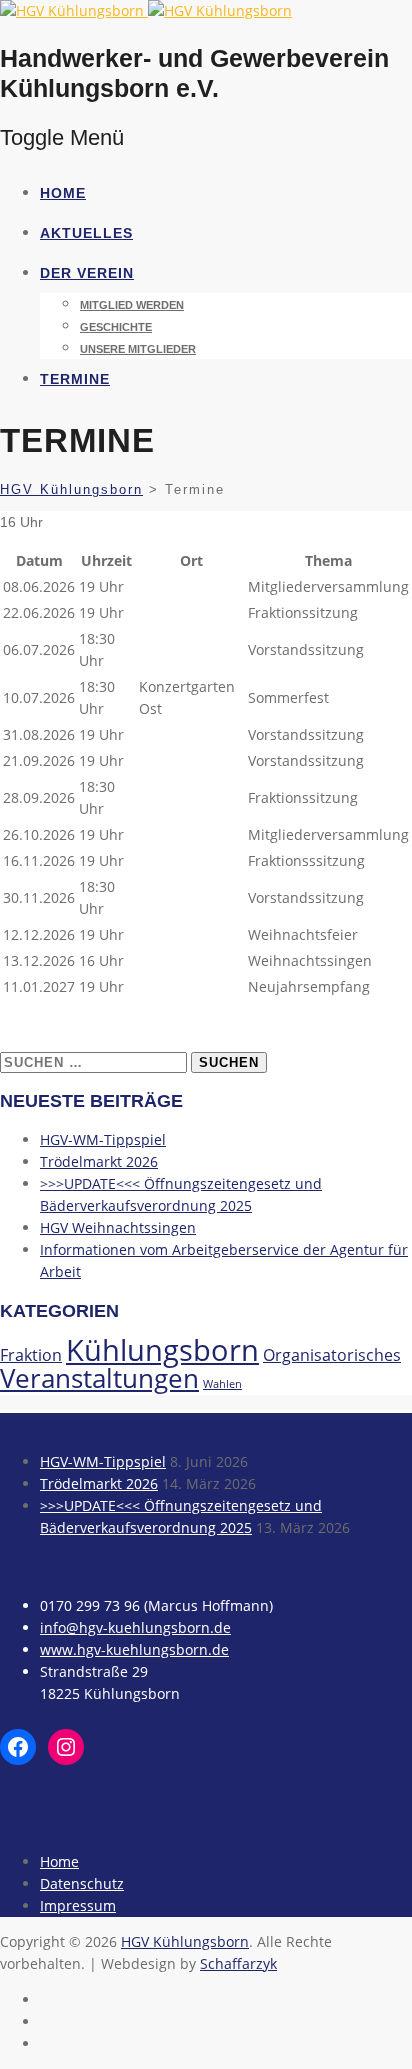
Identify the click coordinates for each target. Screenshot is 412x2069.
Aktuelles (86, 233)
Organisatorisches (332, 1355)
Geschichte (116, 327)
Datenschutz (82, 1883)
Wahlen (222, 1384)
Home (63, 193)
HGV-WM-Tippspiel (103, 1139)
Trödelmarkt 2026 (99, 1161)
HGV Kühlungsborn (185, 1941)
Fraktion (31, 1355)
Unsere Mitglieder (138, 349)
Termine (75, 379)
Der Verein (87, 273)
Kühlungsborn (162, 1350)
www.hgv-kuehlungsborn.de (134, 1649)
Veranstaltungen (99, 1378)
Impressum (78, 1905)
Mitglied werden (132, 305)
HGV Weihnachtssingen (118, 1227)
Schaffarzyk (238, 1963)
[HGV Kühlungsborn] (146, 10)
